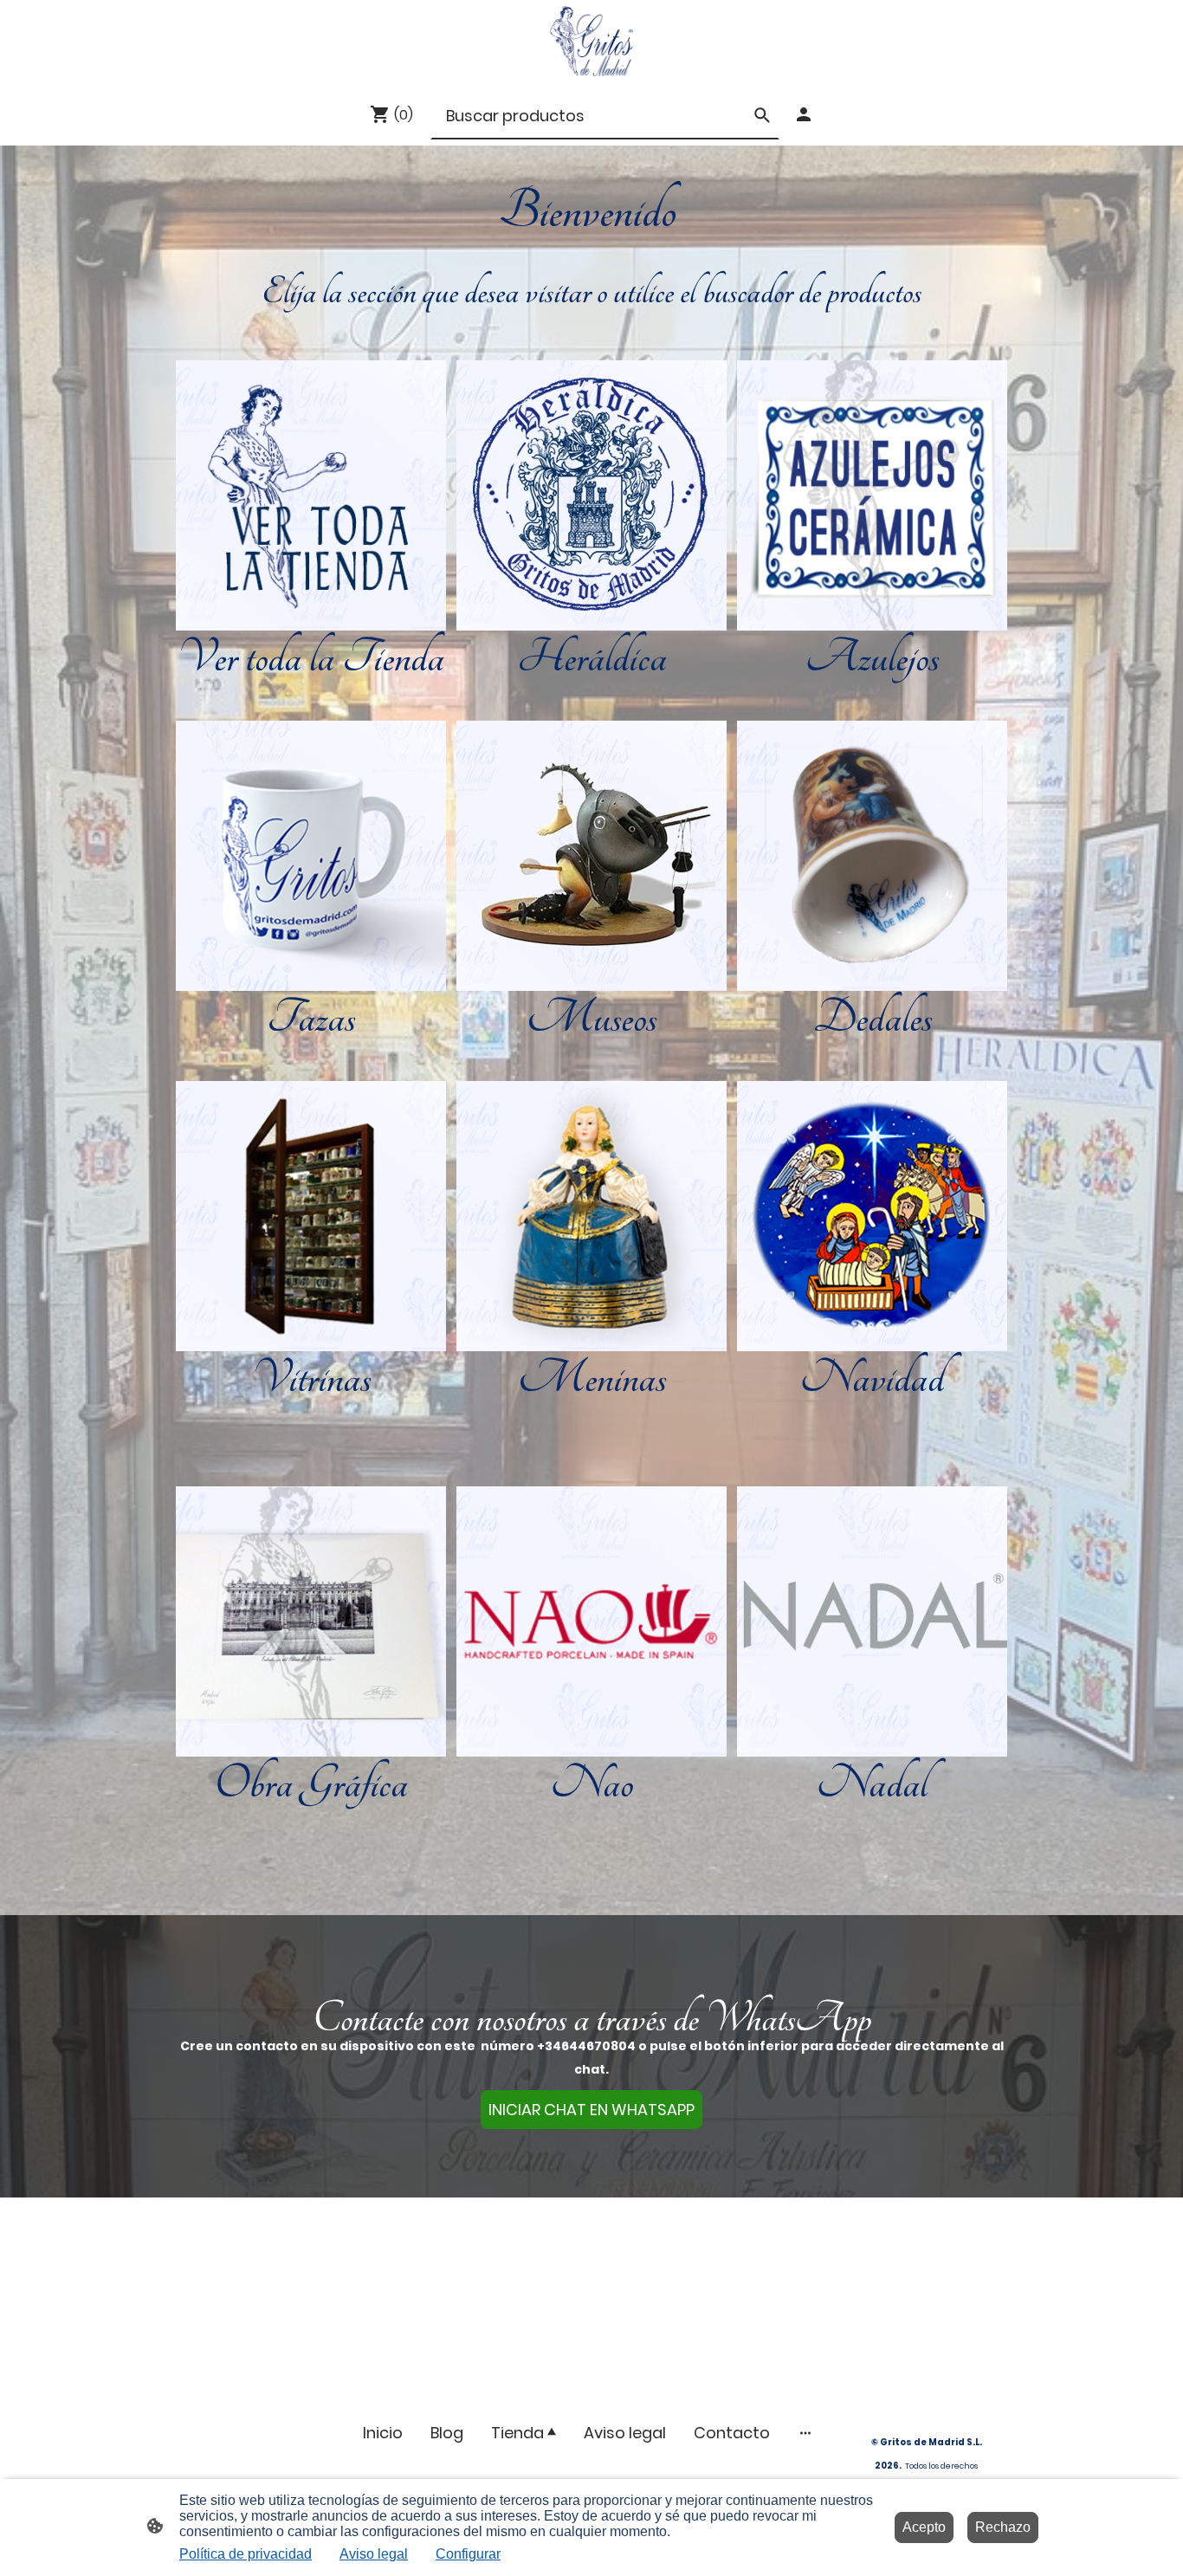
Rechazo (1003, 2527)
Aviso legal (374, 2554)
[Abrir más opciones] (805, 2433)
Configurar (468, 2554)
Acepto (924, 2527)
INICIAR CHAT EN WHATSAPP (591, 2110)
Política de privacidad (246, 2554)
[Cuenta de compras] (804, 114)
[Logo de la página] (591, 41)
